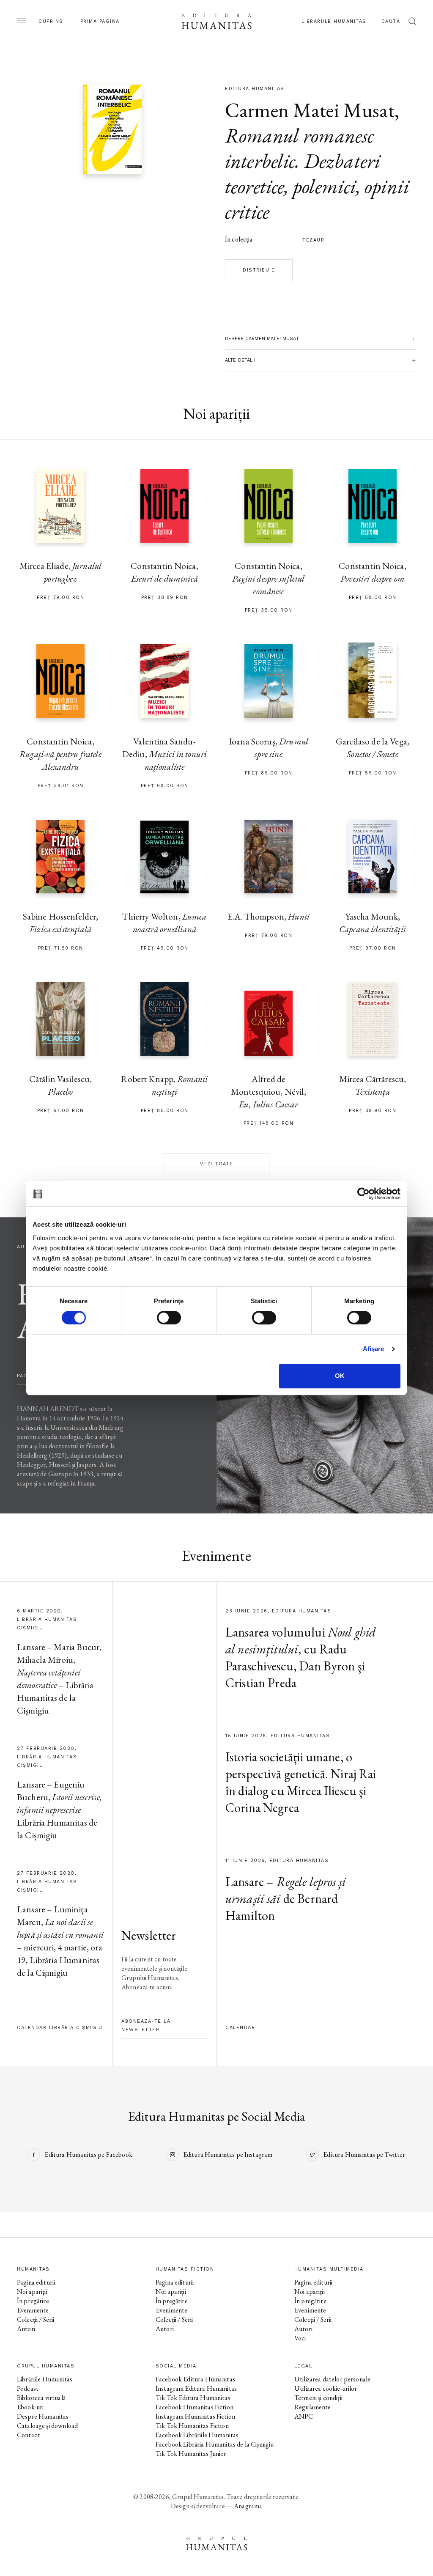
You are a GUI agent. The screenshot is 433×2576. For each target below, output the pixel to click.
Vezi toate (217, 1164)
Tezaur (313, 240)
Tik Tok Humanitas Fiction (192, 2426)
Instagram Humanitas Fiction (195, 2416)
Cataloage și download (47, 2426)
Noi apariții (32, 2292)
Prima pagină (100, 21)
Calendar (240, 2028)
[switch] (169, 1318)
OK (340, 1376)
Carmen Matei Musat (310, 110)
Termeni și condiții (318, 2398)
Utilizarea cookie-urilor (326, 2388)
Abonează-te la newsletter (146, 2025)
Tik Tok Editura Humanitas (193, 2398)
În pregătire (33, 2301)
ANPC (304, 2416)
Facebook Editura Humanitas (195, 2379)
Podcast (28, 2388)
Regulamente (313, 2407)
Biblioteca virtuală (41, 2398)
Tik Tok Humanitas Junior (191, 2454)
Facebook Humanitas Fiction (195, 2407)
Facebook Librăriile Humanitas (197, 2435)
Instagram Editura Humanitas (196, 2388)
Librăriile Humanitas (334, 21)
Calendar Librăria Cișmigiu (60, 2028)
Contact (28, 2435)
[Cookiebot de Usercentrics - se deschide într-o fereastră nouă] (363, 1194)
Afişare (374, 1349)
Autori (26, 2329)
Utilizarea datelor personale (332, 2379)
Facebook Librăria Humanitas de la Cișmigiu (215, 2444)
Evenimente (33, 2310)
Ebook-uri (30, 2407)
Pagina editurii (36, 2282)
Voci (300, 2338)
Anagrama (248, 2506)
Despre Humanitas (43, 2416)
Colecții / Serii (36, 2319)
